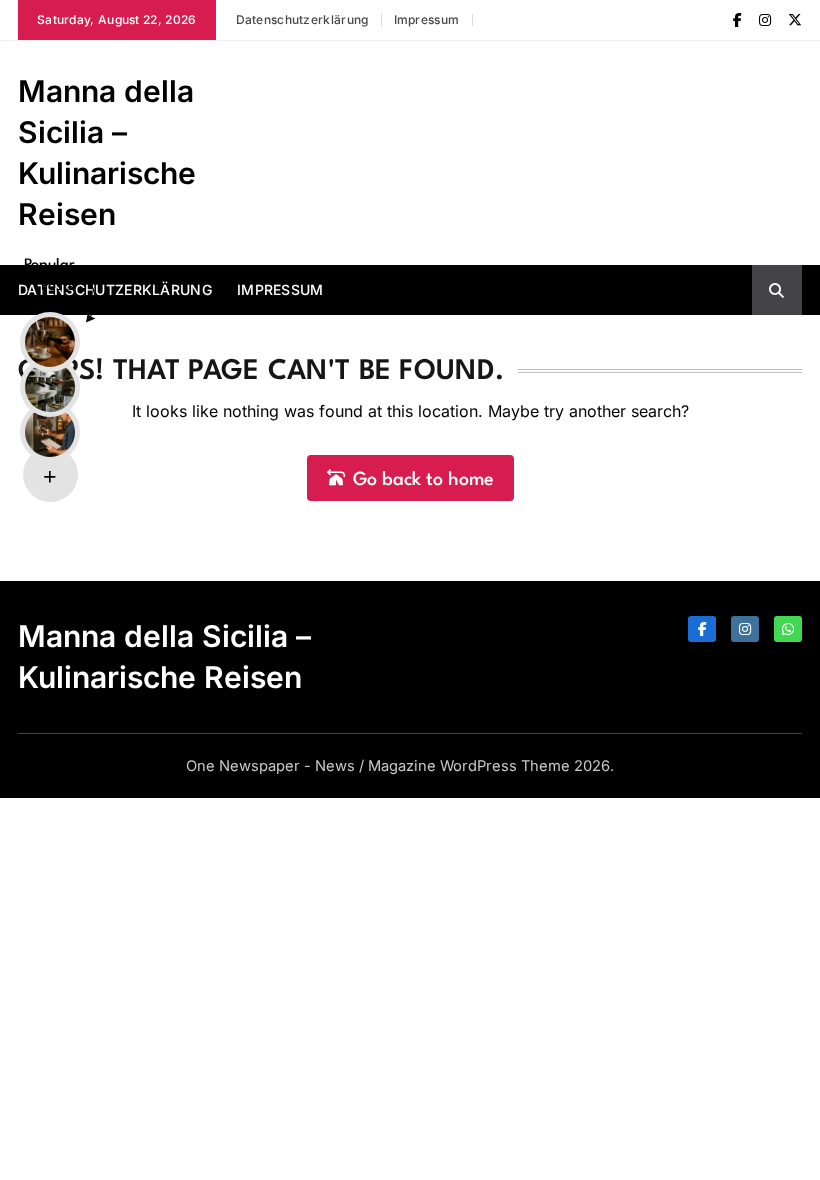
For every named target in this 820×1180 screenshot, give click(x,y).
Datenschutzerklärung (302, 19)
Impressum (427, 19)
